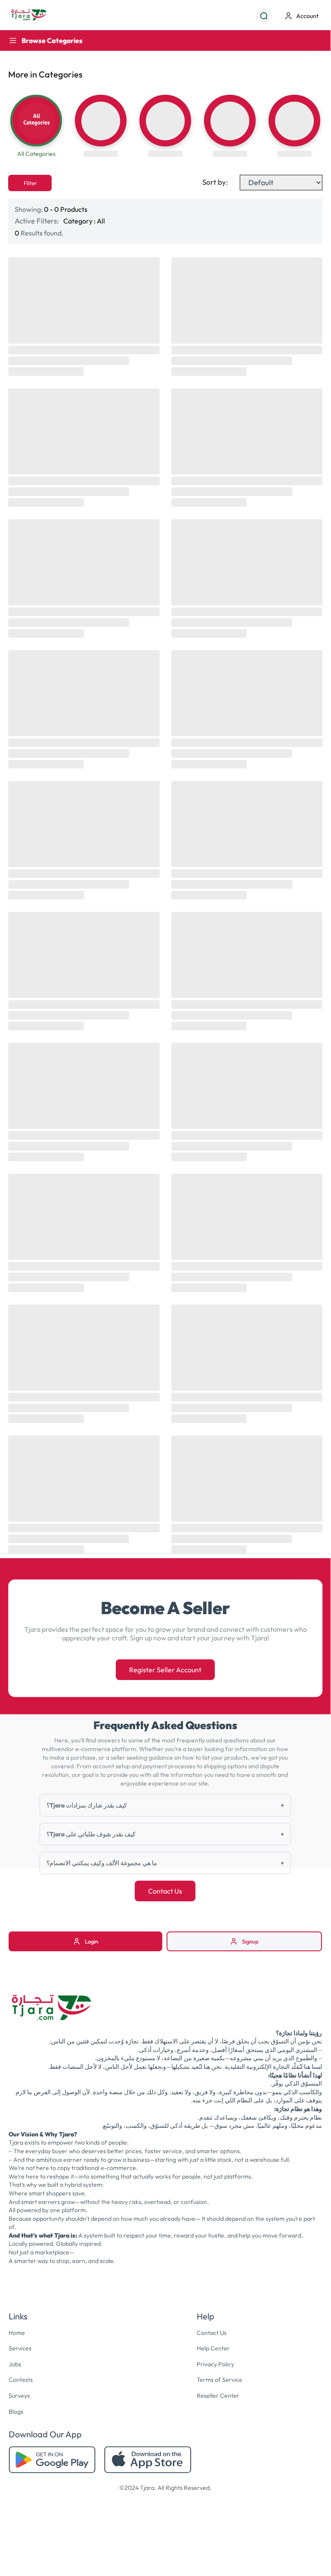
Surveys (19, 2396)
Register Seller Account (165, 1670)
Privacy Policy (215, 2364)
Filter (30, 183)
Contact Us (165, 1891)
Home (17, 2333)
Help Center (213, 2348)
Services (20, 2348)
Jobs (15, 2364)
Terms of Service (220, 2380)
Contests (21, 2380)
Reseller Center (218, 2396)
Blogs (16, 2412)
